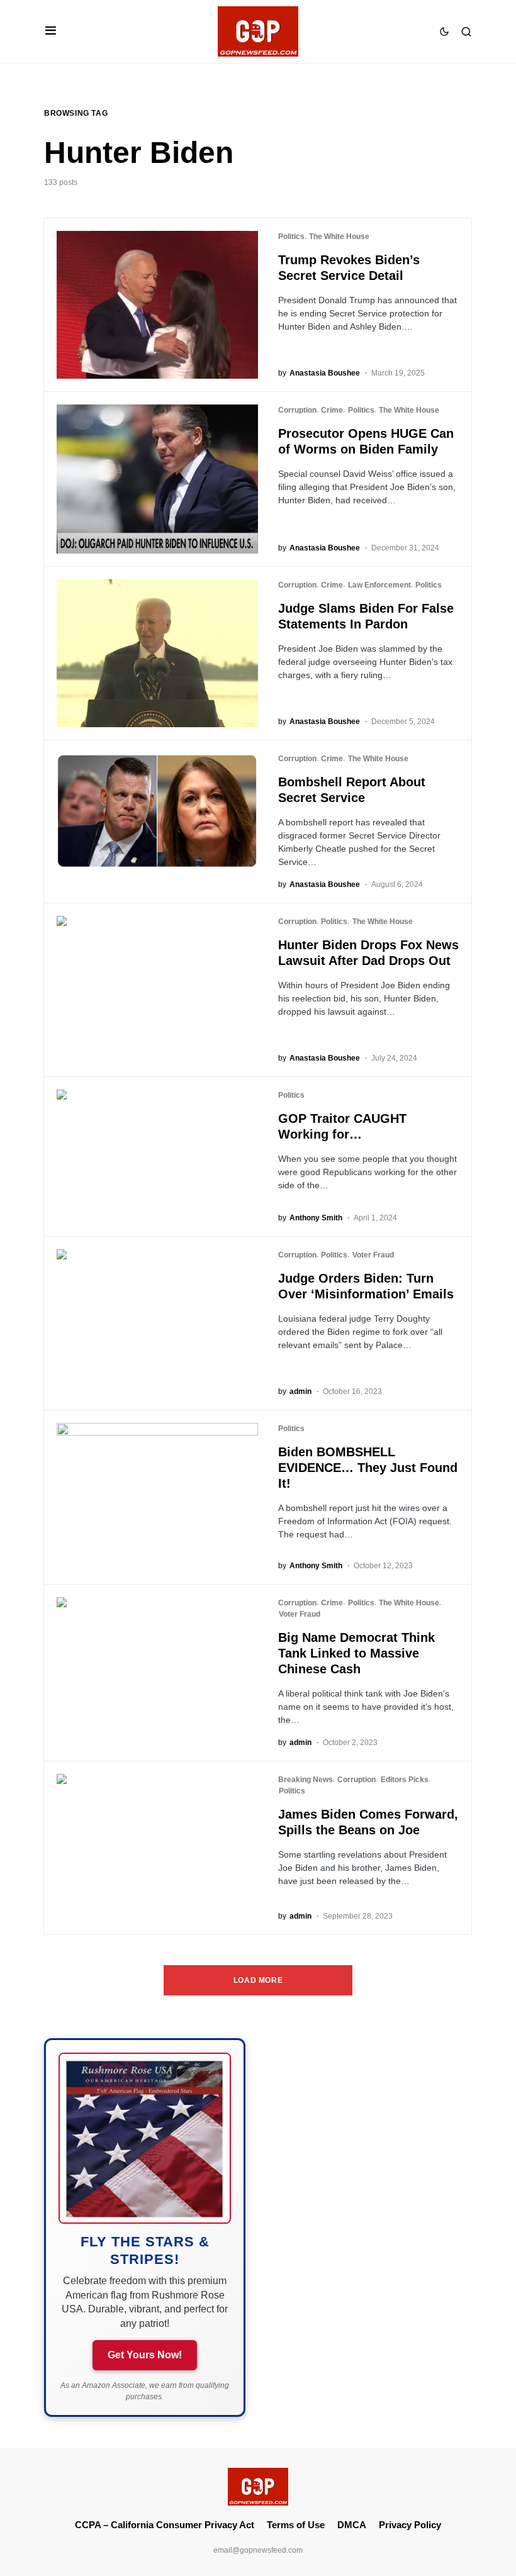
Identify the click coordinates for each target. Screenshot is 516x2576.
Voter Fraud (373, 1255)
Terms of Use (296, 2525)
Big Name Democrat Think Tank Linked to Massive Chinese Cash (356, 1653)
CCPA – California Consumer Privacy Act (165, 2525)
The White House (339, 237)
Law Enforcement (379, 585)
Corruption (297, 410)
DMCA (352, 2525)
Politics (291, 237)
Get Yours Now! (145, 2355)
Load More (258, 1980)
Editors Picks (405, 1780)
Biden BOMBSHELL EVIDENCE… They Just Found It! (368, 1468)
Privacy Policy (410, 2525)
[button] (51, 31)
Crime (332, 410)
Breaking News (306, 1780)
